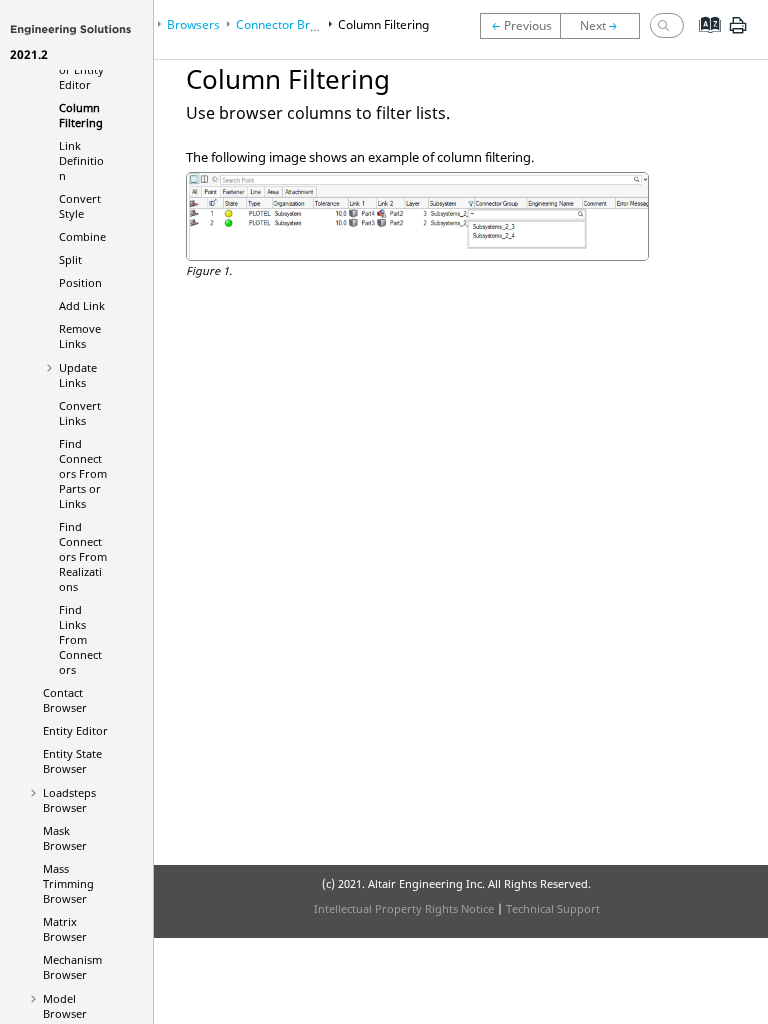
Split (70, 259)
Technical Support (553, 908)
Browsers (193, 24)
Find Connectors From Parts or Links (83, 473)
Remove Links (80, 336)
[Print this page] (738, 33)
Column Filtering (81, 115)
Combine (82, 236)
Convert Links (80, 413)
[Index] (703, 40)
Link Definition (81, 160)
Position (80, 282)
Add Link (82, 305)
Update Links (78, 375)
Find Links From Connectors (80, 639)
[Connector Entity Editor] (520, 26)
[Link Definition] (605, 26)
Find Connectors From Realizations (83, 556)
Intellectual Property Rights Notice (404, 908)
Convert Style (80, 206)
